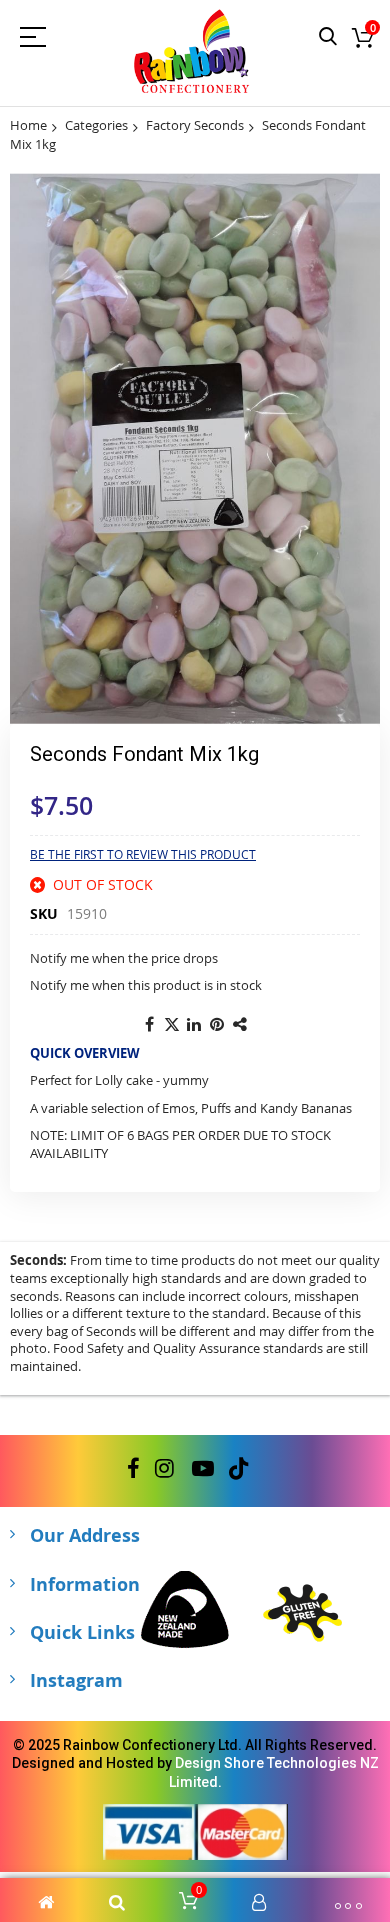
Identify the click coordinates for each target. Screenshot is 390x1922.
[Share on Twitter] (172, 1025)
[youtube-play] (203, 1469)
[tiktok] (238, 1469)
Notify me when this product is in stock (146, 985)
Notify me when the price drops (124, 958)
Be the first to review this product (143, 854)
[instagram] (166, 1469)
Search (327, 37)
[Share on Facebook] (149, 1025)
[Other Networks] (241, 1025)
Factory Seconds (195, 125)
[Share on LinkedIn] (195, 1025)
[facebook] (133, 1469)
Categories (96, 125)
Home (28, 125)
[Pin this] (218, 1025)
